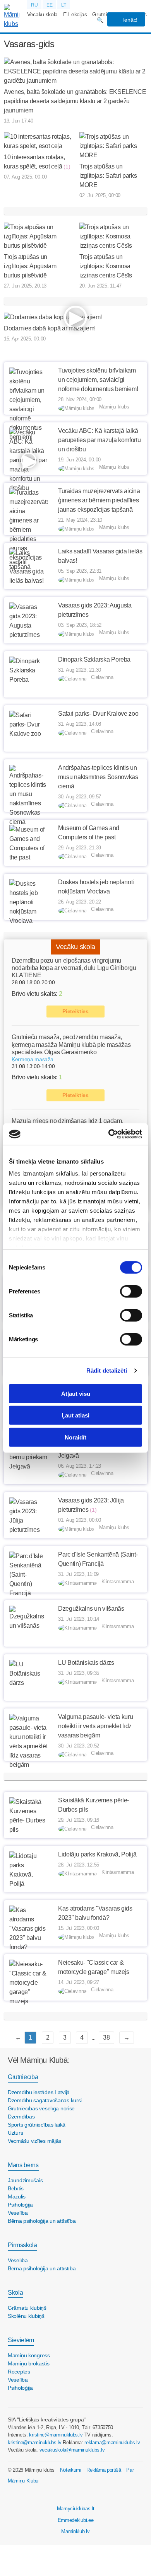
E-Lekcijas (75, 14)
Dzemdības (21, 2117)
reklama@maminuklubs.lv (112, 2442)
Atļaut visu (76, 1393)
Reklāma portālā (104, 2470)
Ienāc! (130, 20)
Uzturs (15, 2133)
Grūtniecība (23, 2077)
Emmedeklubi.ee (76, 2520)
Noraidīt (75, 1437)
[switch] (131, 1291)
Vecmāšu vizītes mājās (34, 2141)
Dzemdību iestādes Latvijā (39, 2092)
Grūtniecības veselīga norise (41, 2108)
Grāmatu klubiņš (27, 2308)
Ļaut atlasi (75, 1415)
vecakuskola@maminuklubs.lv (72, 2450)
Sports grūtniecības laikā (37, 2125)
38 (106, 2037)
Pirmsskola (22, 2245)
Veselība (18, 2213)
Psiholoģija (20, 2205)
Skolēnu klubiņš (26, 2316)
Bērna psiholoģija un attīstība (42, 2221)
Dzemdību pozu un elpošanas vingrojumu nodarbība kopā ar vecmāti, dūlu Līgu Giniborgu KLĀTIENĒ (74, 968)
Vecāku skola (42, 14)
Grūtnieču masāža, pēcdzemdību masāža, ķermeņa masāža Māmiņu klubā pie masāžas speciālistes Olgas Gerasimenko (71, 1044)
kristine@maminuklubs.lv (56, 2435)
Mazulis (17, 2197)
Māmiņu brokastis (29, 2363)
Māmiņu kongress (29, 2355)
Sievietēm (21, 2340)
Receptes (19, 2372)
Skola (15, 2293)
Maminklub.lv (75, 2531)
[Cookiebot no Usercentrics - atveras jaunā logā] (109, 1134)
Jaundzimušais (25, 2180)
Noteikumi (71, 2470)
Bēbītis (16, 2188)
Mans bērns (23, 2165)
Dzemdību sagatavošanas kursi (45, 2100)
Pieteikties (75, 1011)
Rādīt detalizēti (107, 1371)
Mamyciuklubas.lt (76, 2509)
